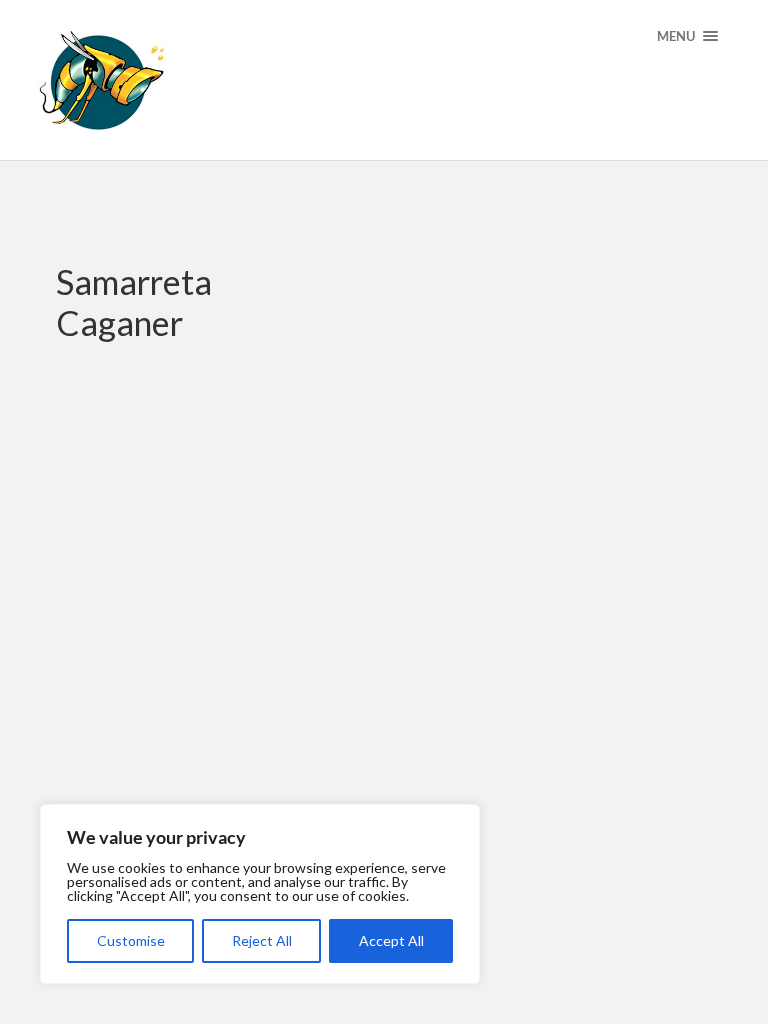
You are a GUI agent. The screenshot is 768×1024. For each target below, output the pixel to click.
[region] (260, 894)
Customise (131, 940)
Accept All (391, 940)
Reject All (262, 940)
